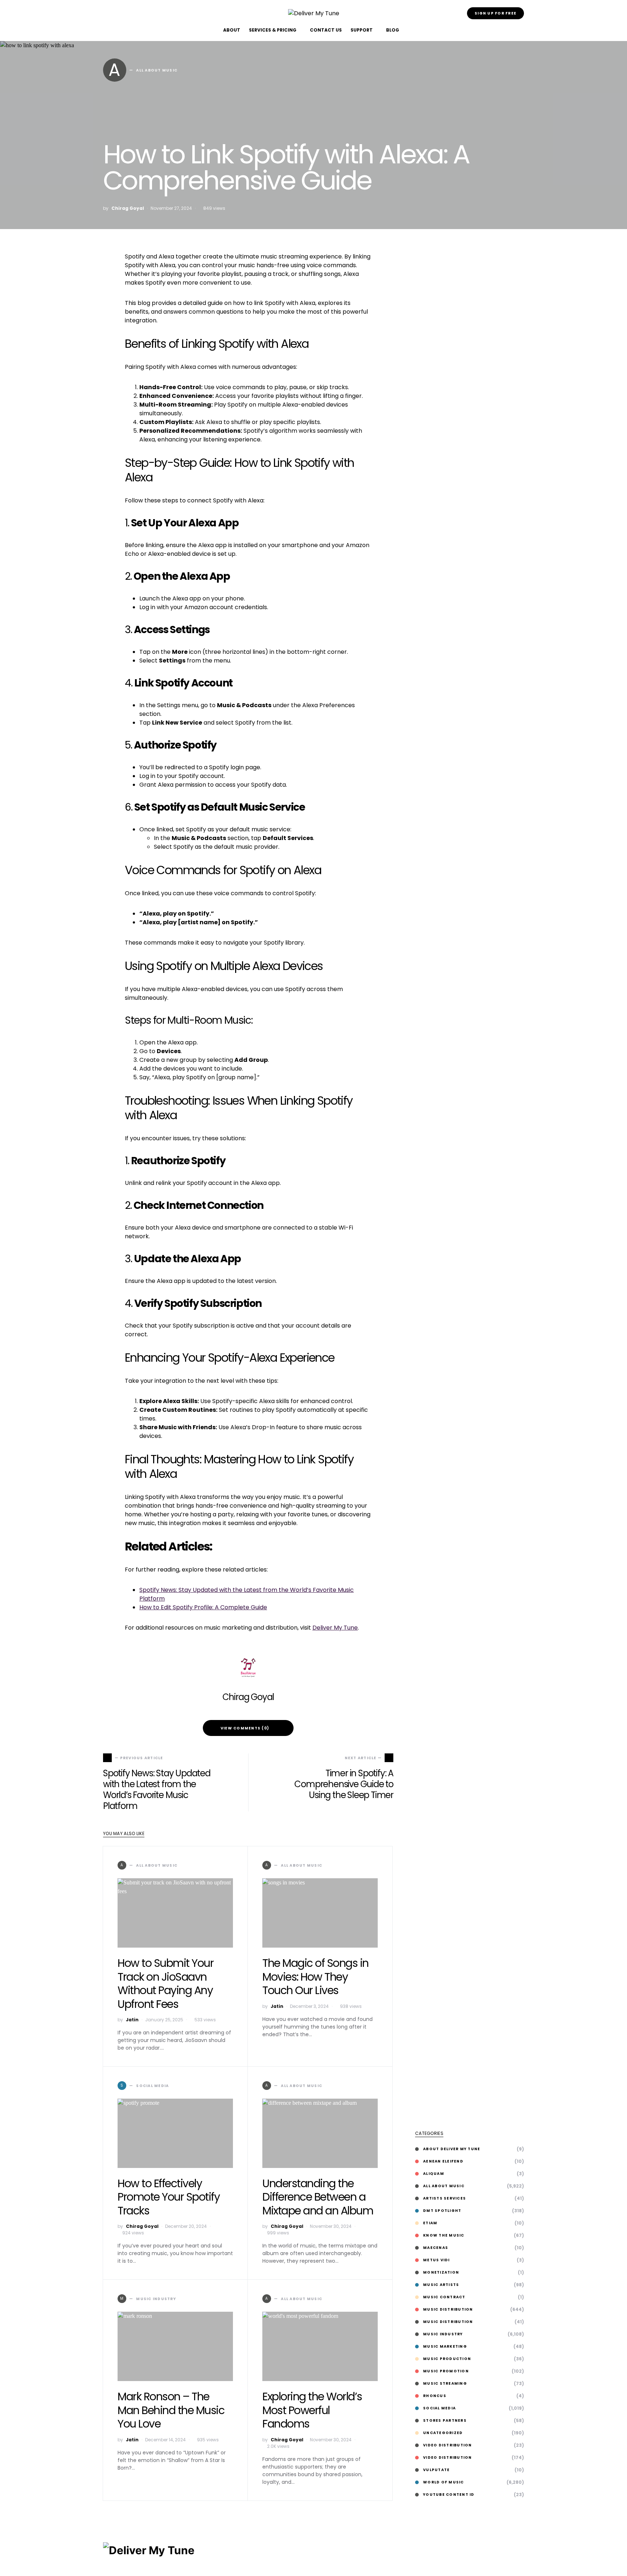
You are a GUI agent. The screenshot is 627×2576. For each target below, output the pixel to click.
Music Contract (444, 2297)
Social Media (439, 2408)
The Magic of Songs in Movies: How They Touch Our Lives (315, 1977)
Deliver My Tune (335, 1628)
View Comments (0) (245, 1728)
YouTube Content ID (449, 2495)
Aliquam (434, 2174)
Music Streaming (445, 2383)
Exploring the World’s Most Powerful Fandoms (312, 2410)
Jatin (132, 2020)
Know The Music (444, 2235)
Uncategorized (443, 2433)
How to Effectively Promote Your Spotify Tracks (169, 2197)
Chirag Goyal (128, 208)
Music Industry (443, 2334)
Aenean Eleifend (443, 2161)
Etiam (430, 2223)
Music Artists (441, 2285)
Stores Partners (445, 2420)
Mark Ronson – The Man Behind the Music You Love (171, 2410)
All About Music (444, 2186)
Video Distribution (448, 2445)
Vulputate (436, 2470)
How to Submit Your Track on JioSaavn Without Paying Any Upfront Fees (165, 1984)
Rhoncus (435, 2396)
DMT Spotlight (442, 2211)
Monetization (441, 2272)
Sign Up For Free (495, 13)
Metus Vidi (437, 2260)
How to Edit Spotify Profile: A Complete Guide (203, 1607)
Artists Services (444, 2198)
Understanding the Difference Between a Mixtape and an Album (318, 2197)
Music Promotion (446, 2371)
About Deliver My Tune (452, 2149)
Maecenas (436, 2248)
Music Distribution (448, 2309)
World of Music (444, 2482)
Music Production (447, 2359)
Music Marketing (445, 2346)
